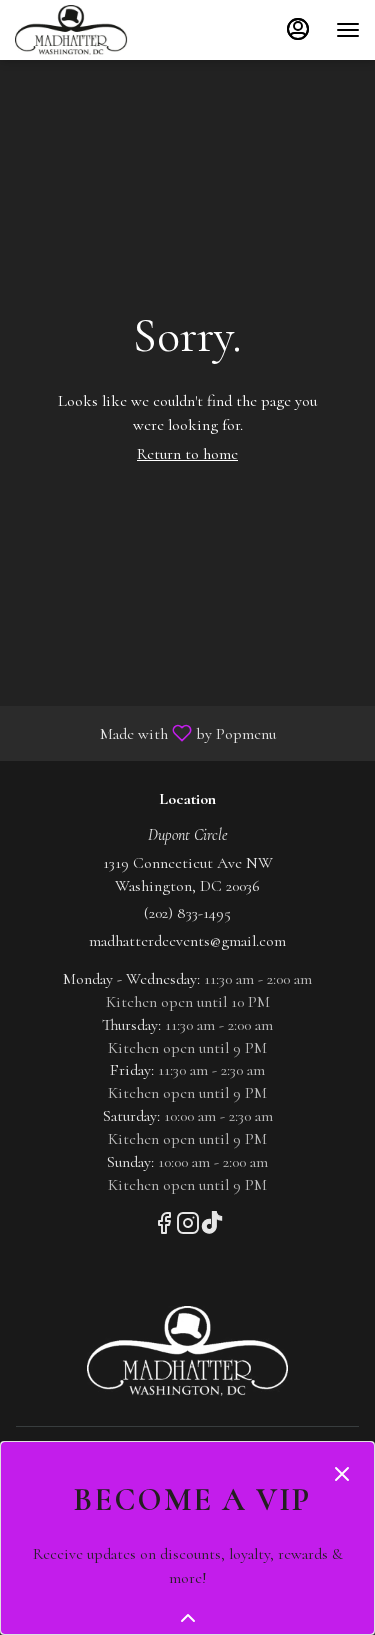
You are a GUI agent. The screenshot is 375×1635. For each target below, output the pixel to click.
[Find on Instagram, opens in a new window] (188, 1227)
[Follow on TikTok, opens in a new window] (212, 1227)
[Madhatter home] (105, 30)
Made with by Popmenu (145, 732)
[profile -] (298, 29)
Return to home (187, 454)
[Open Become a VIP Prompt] (188, 1618)
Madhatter (187, 1351)
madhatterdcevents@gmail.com (187, 941)
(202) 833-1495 (187, 913)
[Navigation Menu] (348, 30)
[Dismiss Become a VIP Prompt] (342, 1474)
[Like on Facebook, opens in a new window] (164, 1227)
